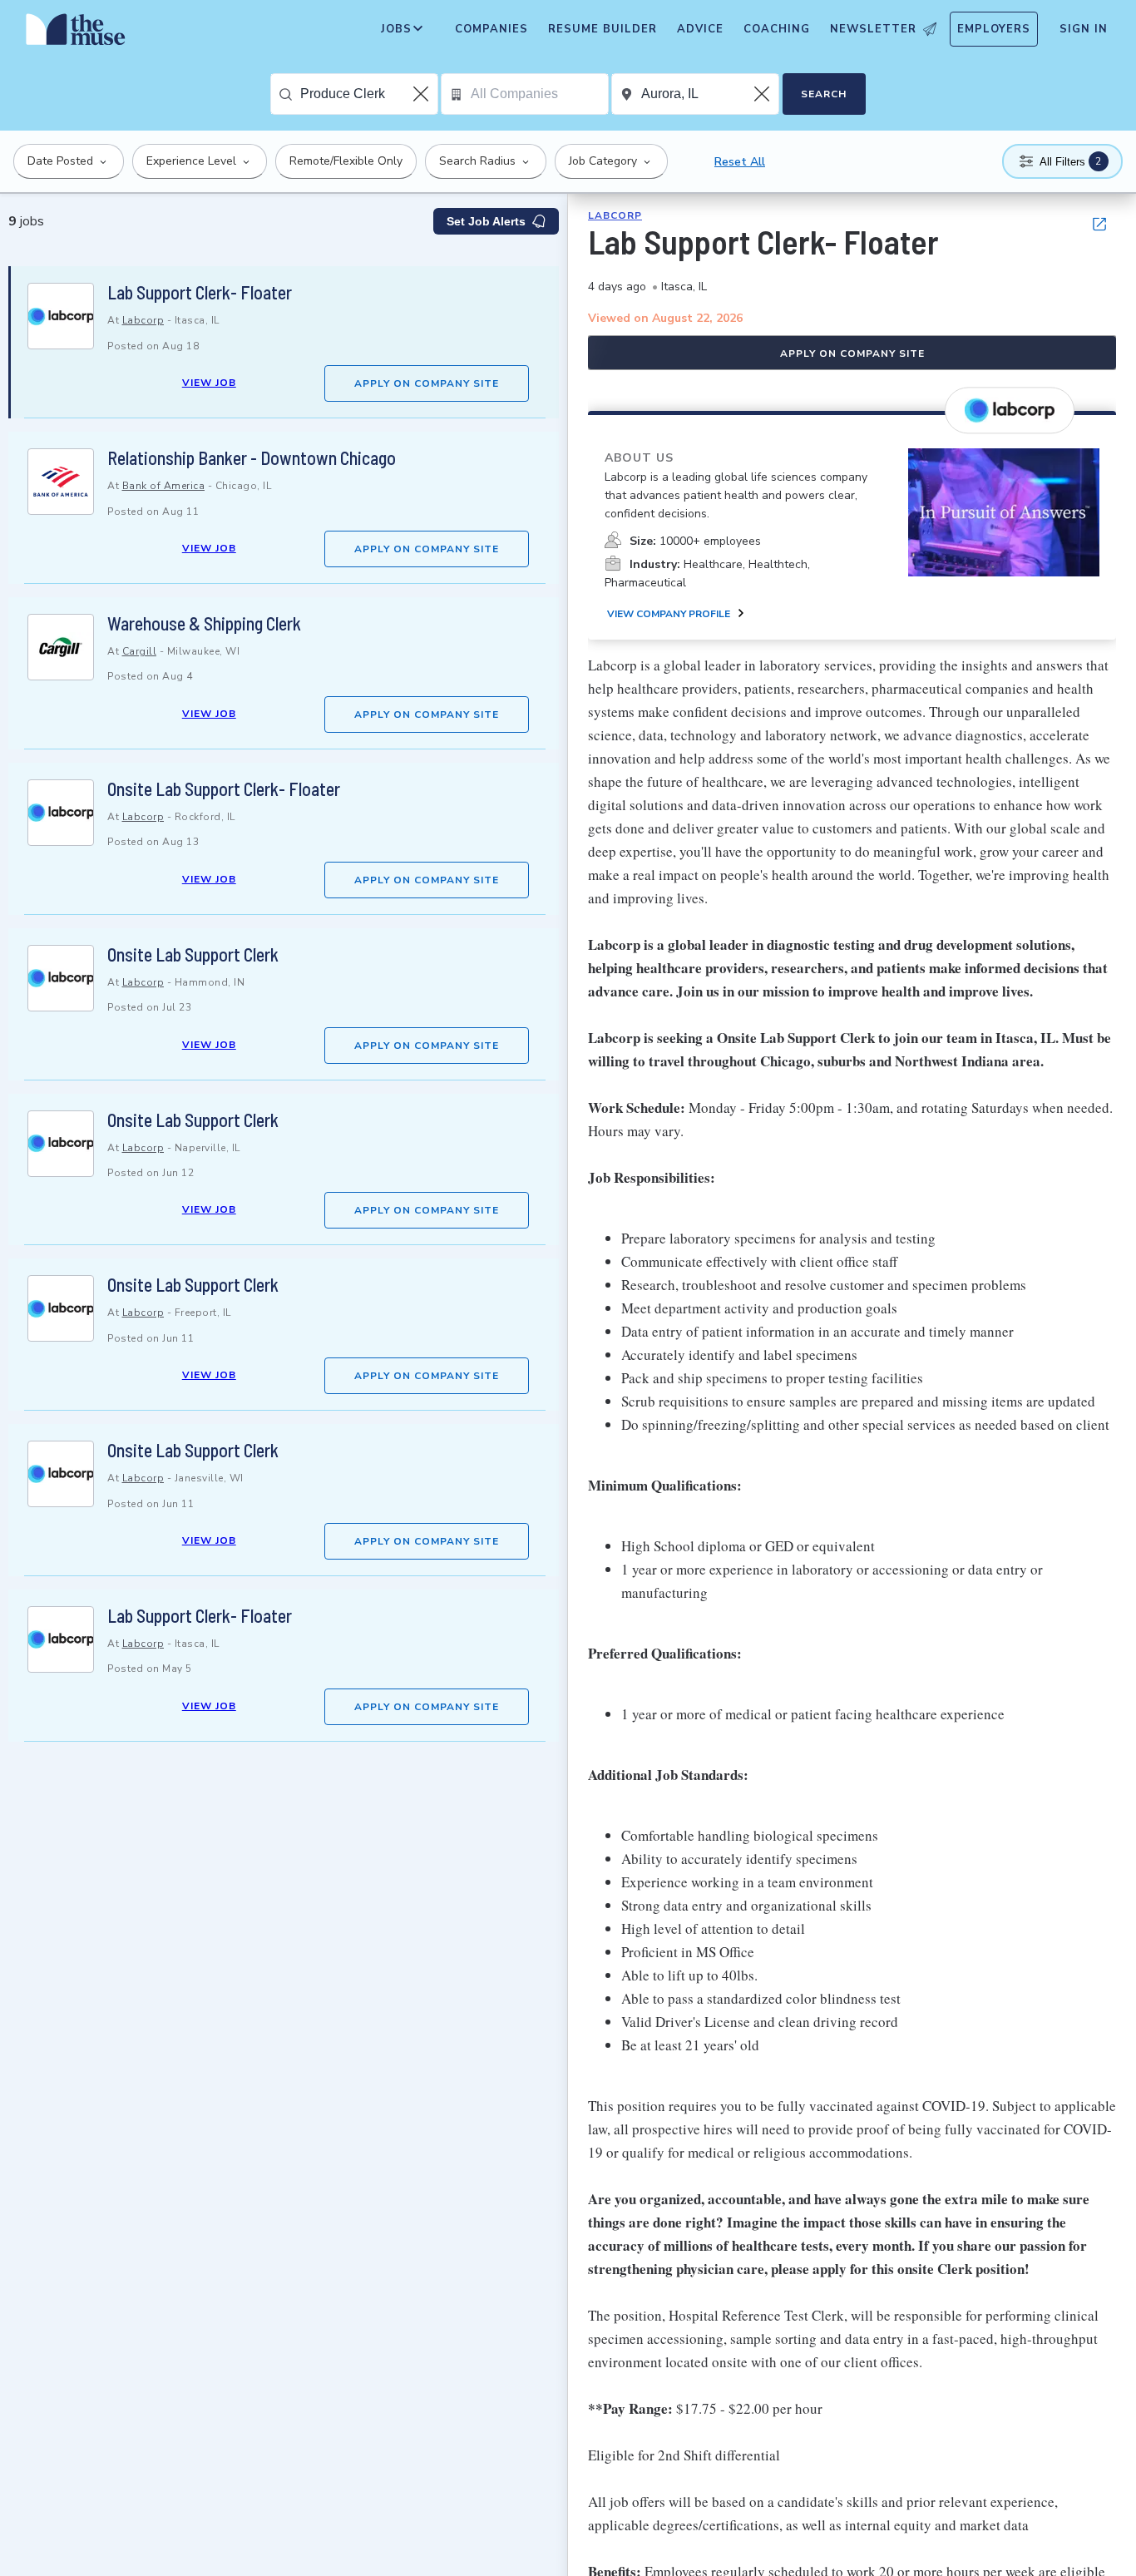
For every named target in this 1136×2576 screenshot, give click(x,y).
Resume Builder (603, 29)
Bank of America (164, 486)
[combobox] (369, 94)
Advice (700, 29)
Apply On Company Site (427, 383)
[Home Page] (76, 33)
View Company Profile (669, 614)
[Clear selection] (422, 94)
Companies (491, 29)
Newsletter (873, 29)
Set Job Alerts (486, 221)
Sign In (1084, 29)
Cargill (140, 651)
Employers (994, 29)
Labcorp (143, 320)
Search (824, 94)
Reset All (740, 162)
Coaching (777, 29)
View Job (209, 383)
